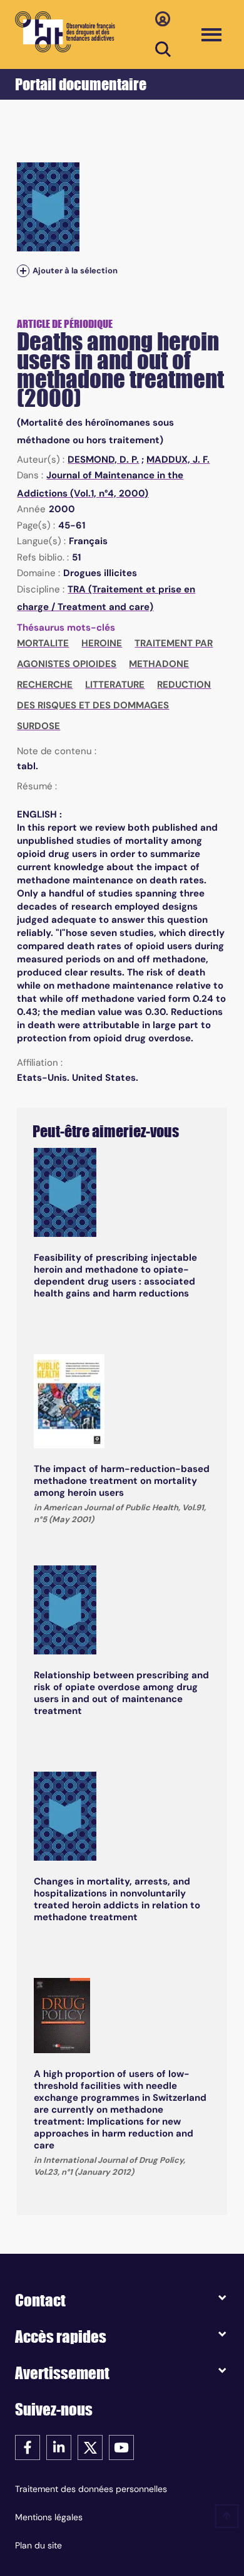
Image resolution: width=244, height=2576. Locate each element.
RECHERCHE (45, 685)
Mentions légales (49, 2517)
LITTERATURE (115, 685)
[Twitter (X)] (90, 2447)
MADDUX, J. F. (178, 460)
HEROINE (102, 643)
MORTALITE (43, 643)
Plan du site (38, 2545)
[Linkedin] (59, 2447)
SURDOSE (38, 726)
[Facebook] (28, 2447)
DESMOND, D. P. (103, 460)
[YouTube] (121, 2447)
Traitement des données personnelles (91, 2489)
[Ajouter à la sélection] (23, 271)
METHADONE (159, 664)
